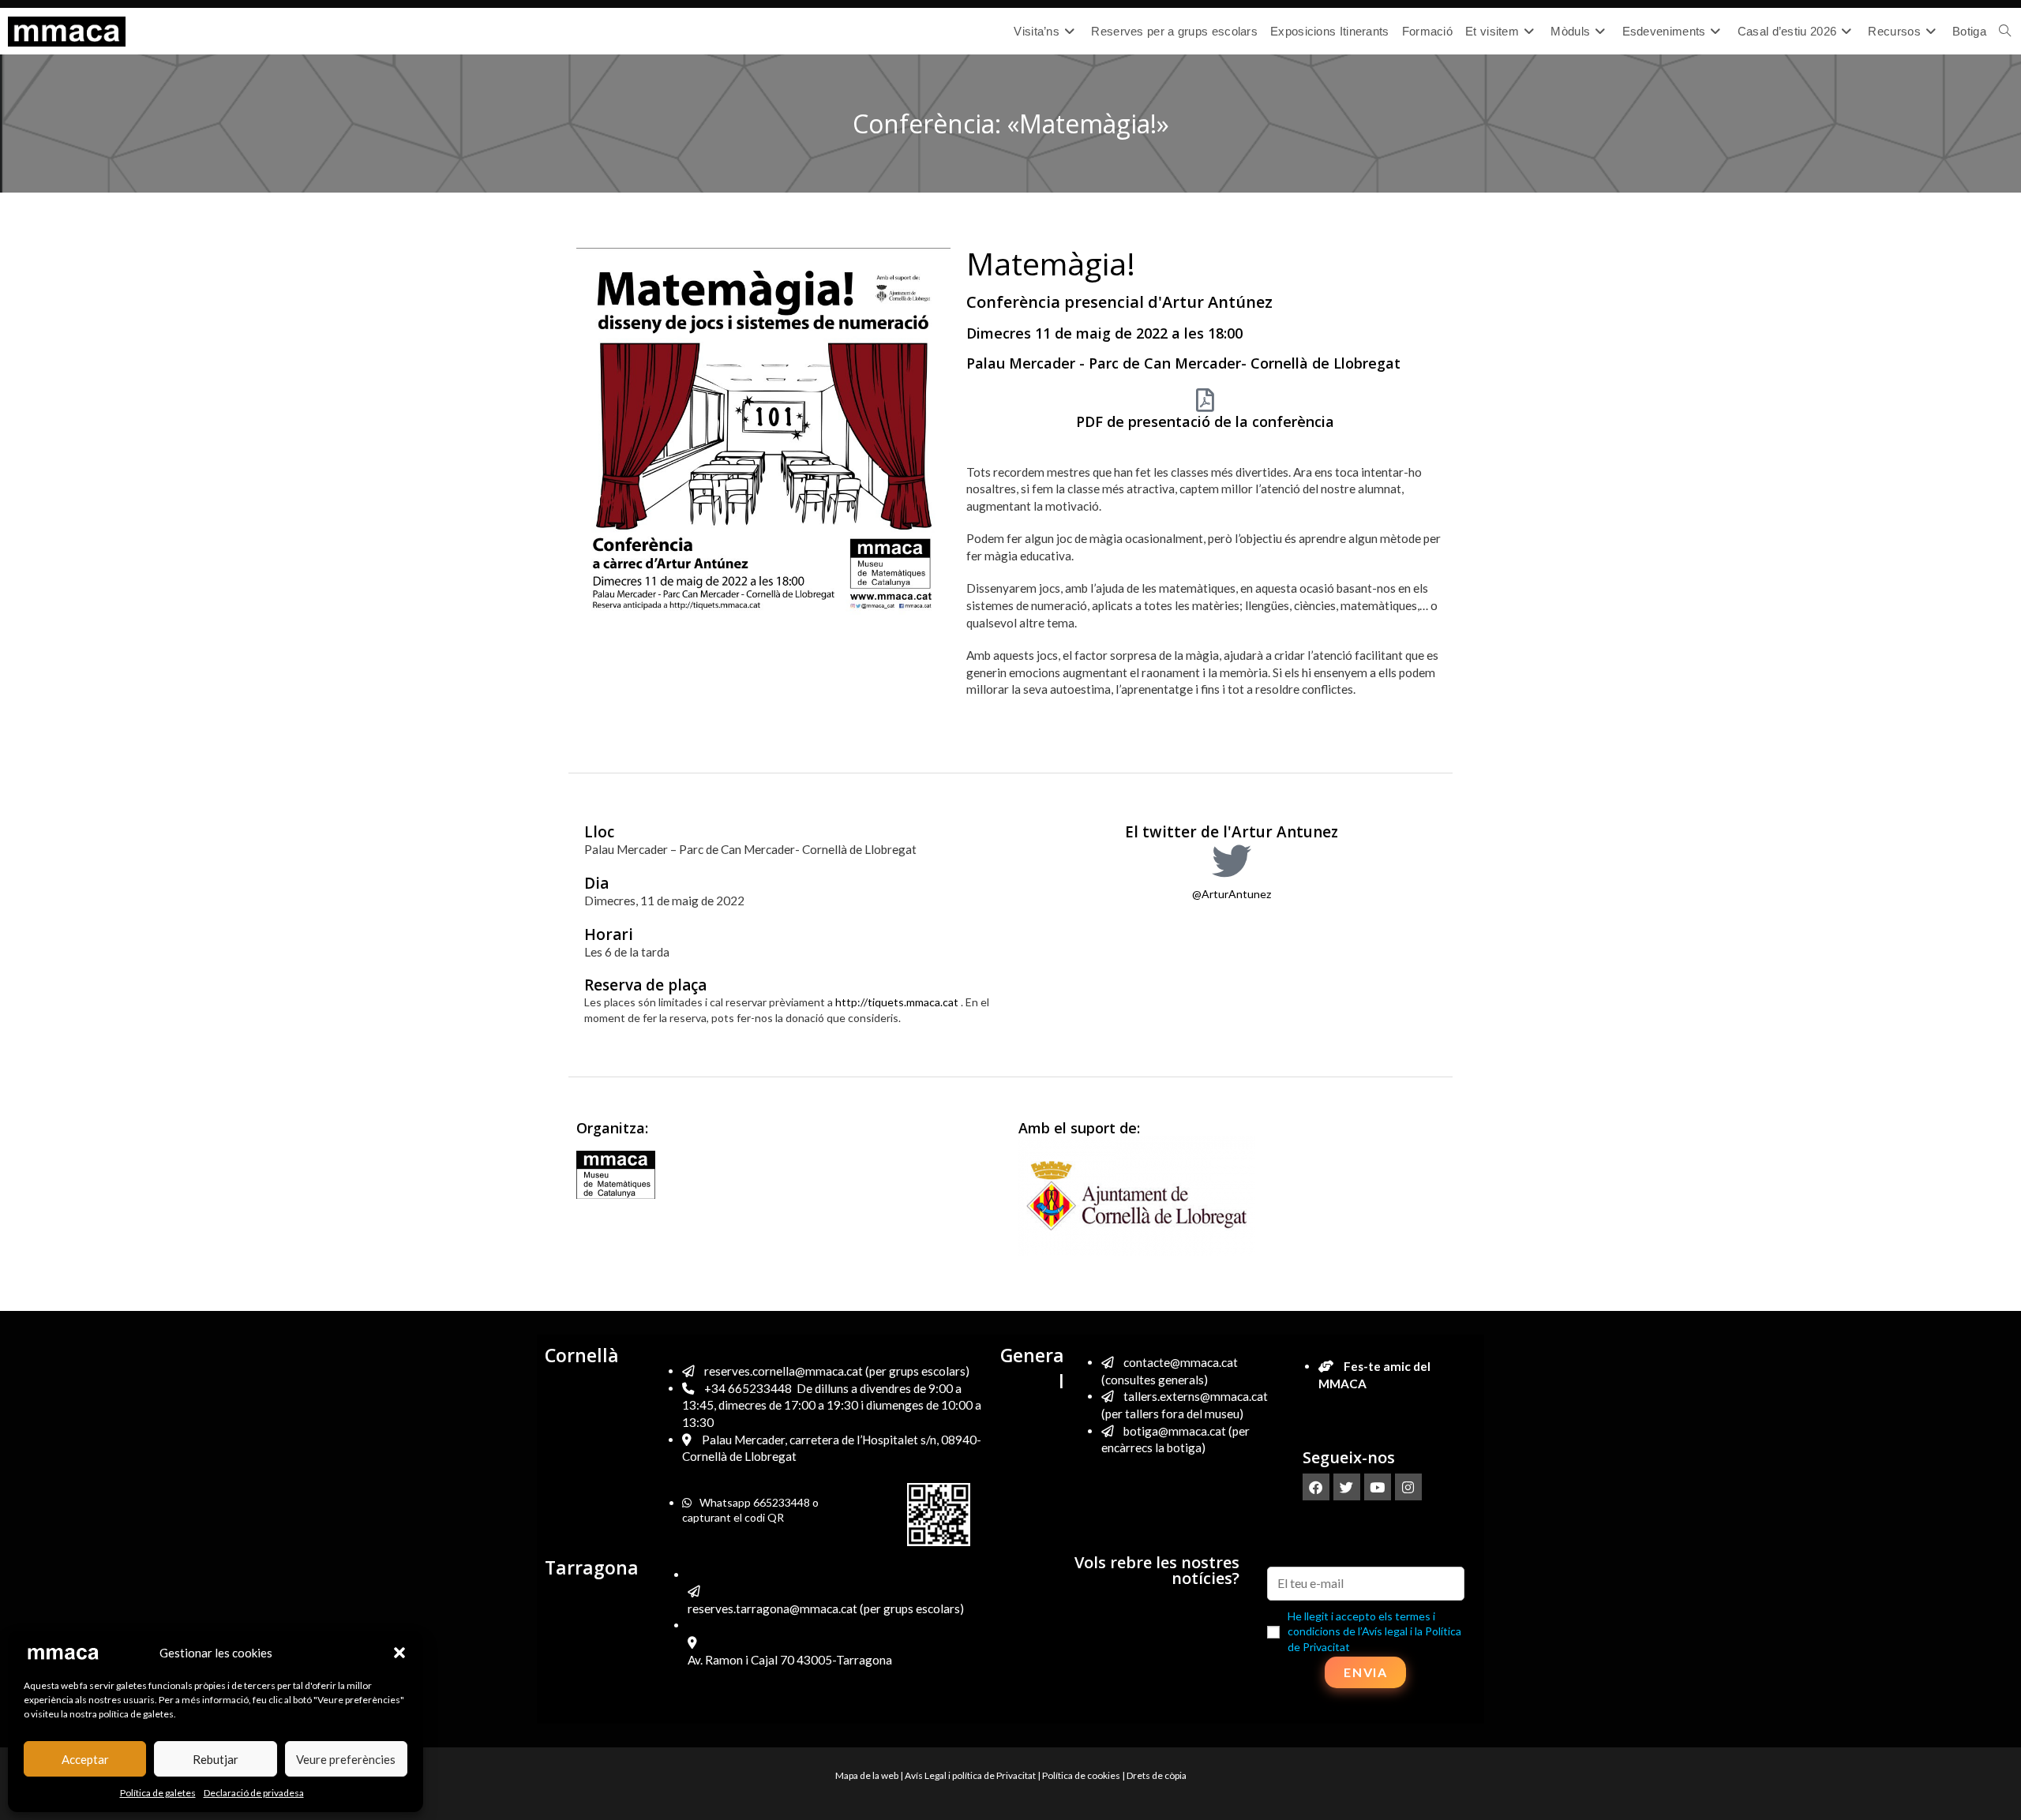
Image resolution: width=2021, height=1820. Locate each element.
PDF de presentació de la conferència (1205, 421)
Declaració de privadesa (254, 1793)
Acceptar (85, 1759)
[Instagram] (1408, 1487)
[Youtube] (1378, 1487)
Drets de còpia (1157, 1775)
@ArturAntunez (1232, 894)
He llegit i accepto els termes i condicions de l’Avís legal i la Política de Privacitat (1374, 1631)
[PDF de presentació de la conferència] (1205, 400)
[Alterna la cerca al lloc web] (2005, 32)
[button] (399, 1653)
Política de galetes (158, 1793)
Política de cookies (1081, 1775)
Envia (1365, 1672)
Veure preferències (346, 1759)
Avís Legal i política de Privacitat (970, 1775)
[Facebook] (1316, 1487)
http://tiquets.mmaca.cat (897, 1002)
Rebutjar (216, 1759)
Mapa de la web (867, 1775)
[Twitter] (1347, 1487)
